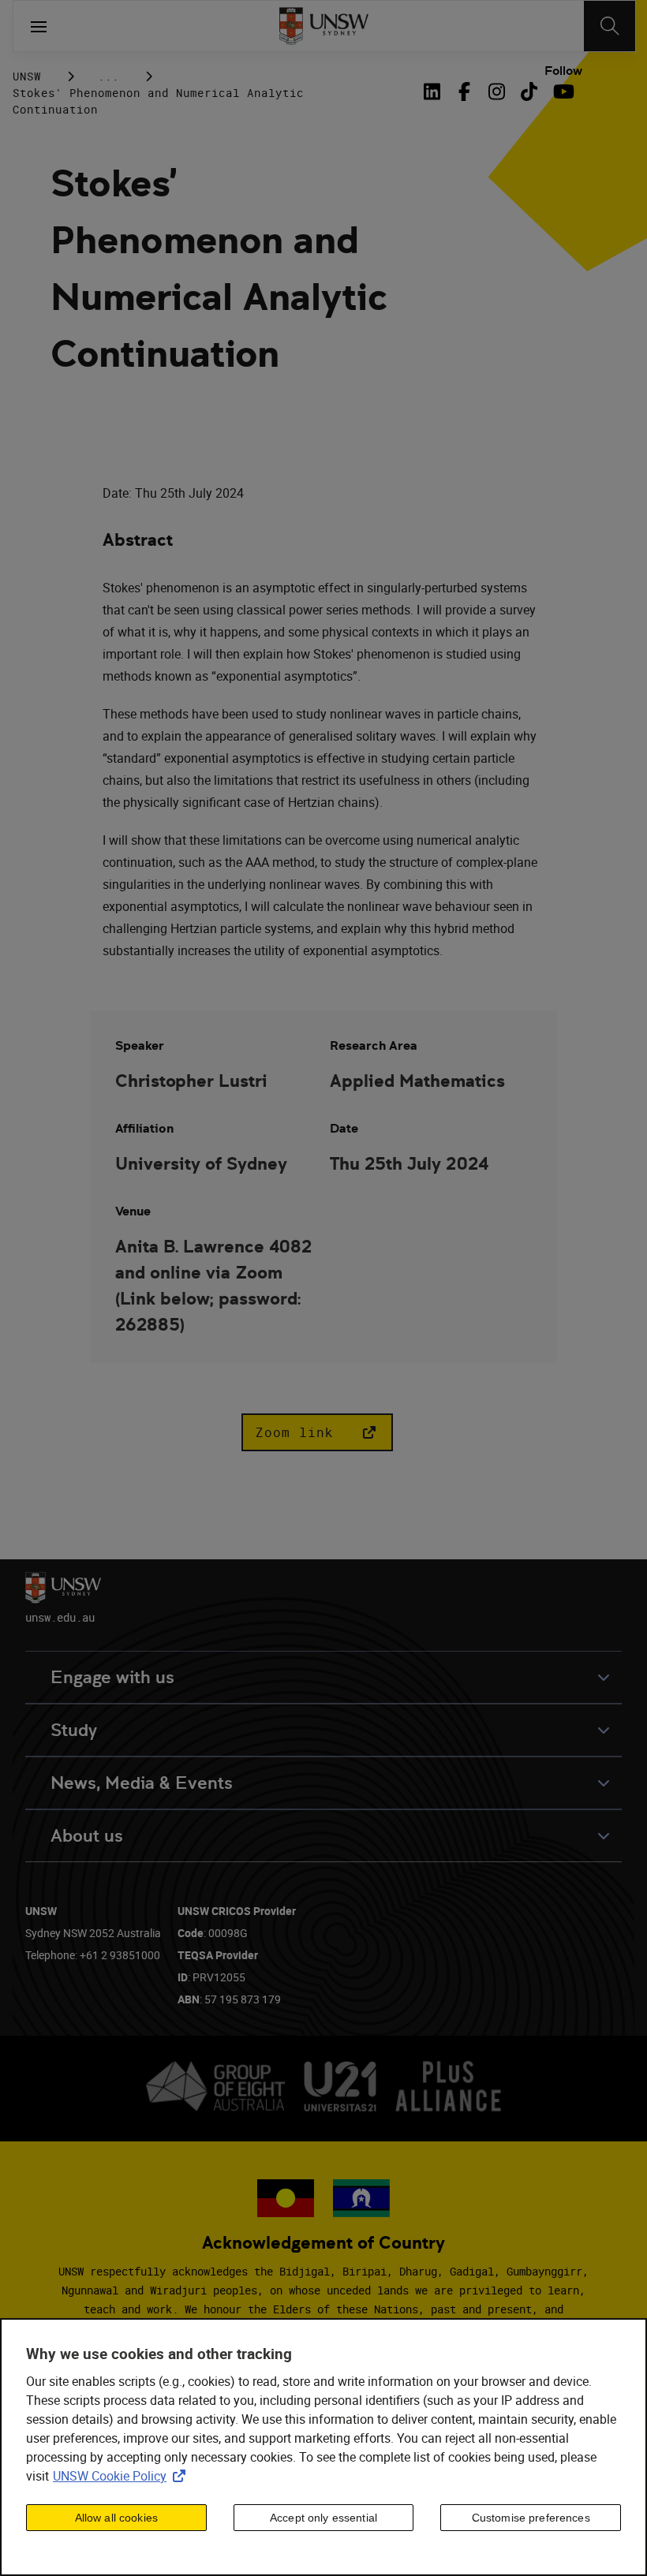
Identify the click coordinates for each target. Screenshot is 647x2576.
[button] (317, 1432)
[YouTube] (561, 91)
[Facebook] (464, 91)
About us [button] (87, 1836)
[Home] (324, 26)
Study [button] (74, 1730)
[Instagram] (497, 91)
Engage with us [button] (112, 1677)
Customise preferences (531, 2518)
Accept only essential (323, 2518)
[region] (323, 2447)
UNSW (27, 76)
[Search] (610, 26)
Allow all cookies (116, 2518)
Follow (563, 71)
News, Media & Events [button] (142, 1783)
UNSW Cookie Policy (122, 2476)
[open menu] (39, 26)
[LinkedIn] (436, 91)
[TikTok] (529, 91)
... (108, 76)
